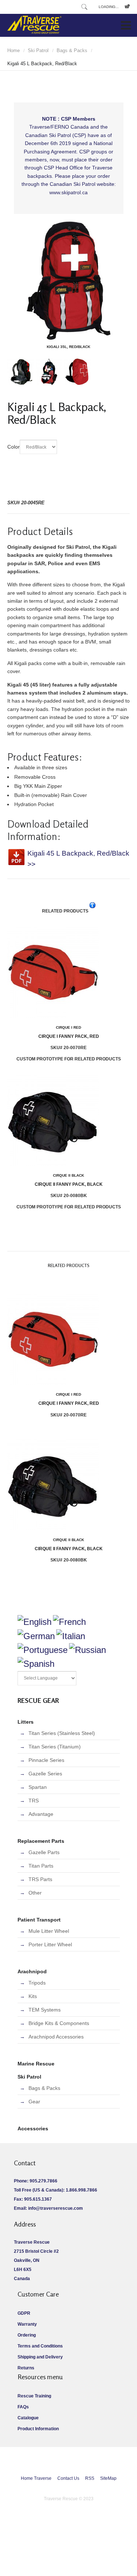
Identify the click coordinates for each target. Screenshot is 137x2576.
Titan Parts (41, 1866)
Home (14, 50)
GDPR (24, 2313)
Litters (26, 1722)
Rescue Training (34, 2396)
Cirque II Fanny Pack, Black (69, 1180)
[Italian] (71, 1636)
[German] (36, 1636)
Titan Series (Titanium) (55, 1747)
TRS (34, 1801)
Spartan (38, 1787)
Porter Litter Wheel (50, 1944)
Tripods (37, 1983)
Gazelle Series (45, 1774)
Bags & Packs (72, 50)
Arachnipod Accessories (56, 2037)
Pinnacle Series (46, 1760)
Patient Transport (39, 1920)
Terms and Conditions (40, 2346)
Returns (26, 2368)
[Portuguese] (43, 1650)
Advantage (41, 1814)
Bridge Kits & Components (59, 2023)
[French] (69, 1622)
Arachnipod (32, 1971)
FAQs (23, 2407)
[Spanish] (36, 1664)
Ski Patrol (38, 50)
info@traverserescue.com (56, 2208)
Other (35, 1893)
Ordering (27, 2335)
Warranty (27, 2324)
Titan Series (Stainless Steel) (62, 1733)
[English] (35, 1622)
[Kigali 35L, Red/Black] (68, 280)
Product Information (38, 2429)
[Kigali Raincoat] (77, 383)
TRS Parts (40, 1879)
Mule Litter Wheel (49, 1931)
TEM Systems (45, 2010)
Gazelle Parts (44, 1852)
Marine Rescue (36, 2064)
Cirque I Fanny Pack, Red (69, 1032)
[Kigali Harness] (21, 383)
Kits (33, 1996)
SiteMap (108, 2478)
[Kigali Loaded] (49, 383)
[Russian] (87, 1650)
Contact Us (68, 2478)
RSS (90, 2478)
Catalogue (28, 2418)
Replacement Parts (41, 1841)
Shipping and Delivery (40, 2357)
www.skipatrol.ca (68, 192)
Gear (34, 2102)
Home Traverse (36, 2478)
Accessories (33, 2129)
